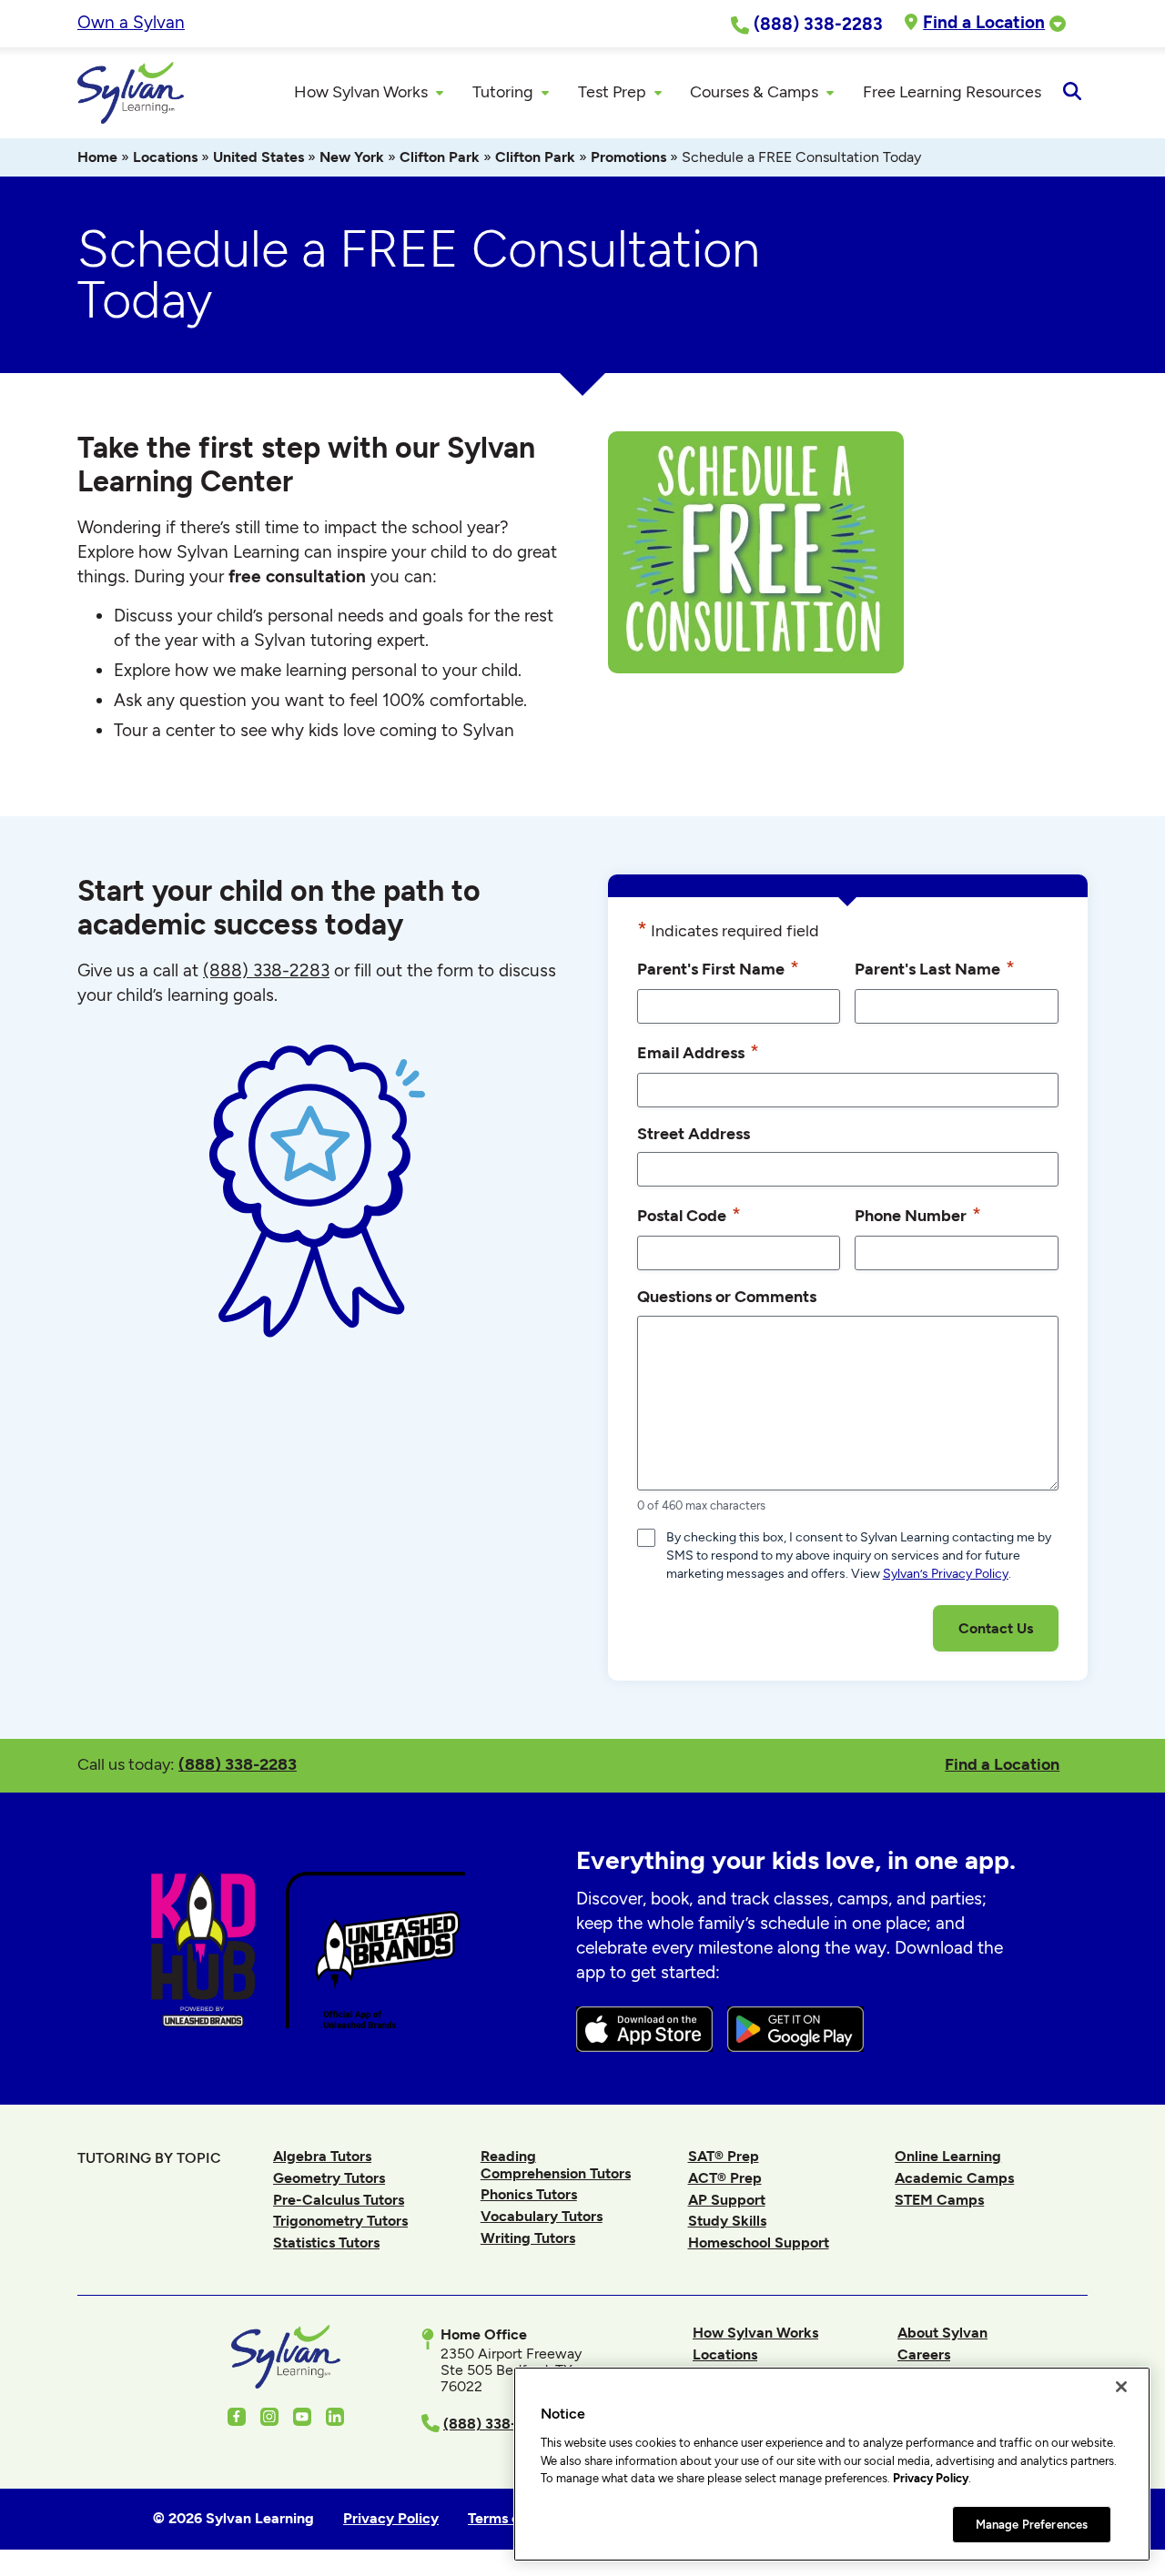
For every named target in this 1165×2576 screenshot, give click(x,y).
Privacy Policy (931, 2478)
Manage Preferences (1032, 2524)
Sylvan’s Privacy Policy (946, 1574)
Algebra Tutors (322, 2156)
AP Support (727, 2200)
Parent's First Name (718, 968)
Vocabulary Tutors (542, 2216)
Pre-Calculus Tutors (339, 2200)
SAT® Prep (724, 2156)
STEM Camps (939, 2200)
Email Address (698, 1051)
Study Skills (727, 2221)
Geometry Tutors (329, 2178)
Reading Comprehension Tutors (556, 2164)
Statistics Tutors (326, 2243)
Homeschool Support (759, 2243)
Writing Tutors (528, 2238)
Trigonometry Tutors (340, 2221)
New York (352, 157)
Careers (924, 2354)
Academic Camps (954, 2178)
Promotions (628, 157)
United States (258, 157)
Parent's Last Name (935, 968)
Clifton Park (440, 157)
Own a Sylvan (131, 22)
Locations (165, 157)
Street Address (694, 1133)
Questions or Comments (727, 1296)
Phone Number (918, 1214)
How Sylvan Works (755, 2333)
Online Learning (948, 2156)
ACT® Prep (725, 2178)
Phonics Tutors (529, 2194)
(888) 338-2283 (238, 1764)
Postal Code (689, 1214)
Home (97, 157)
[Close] (1121, 2387)
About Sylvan (942, 2333)
